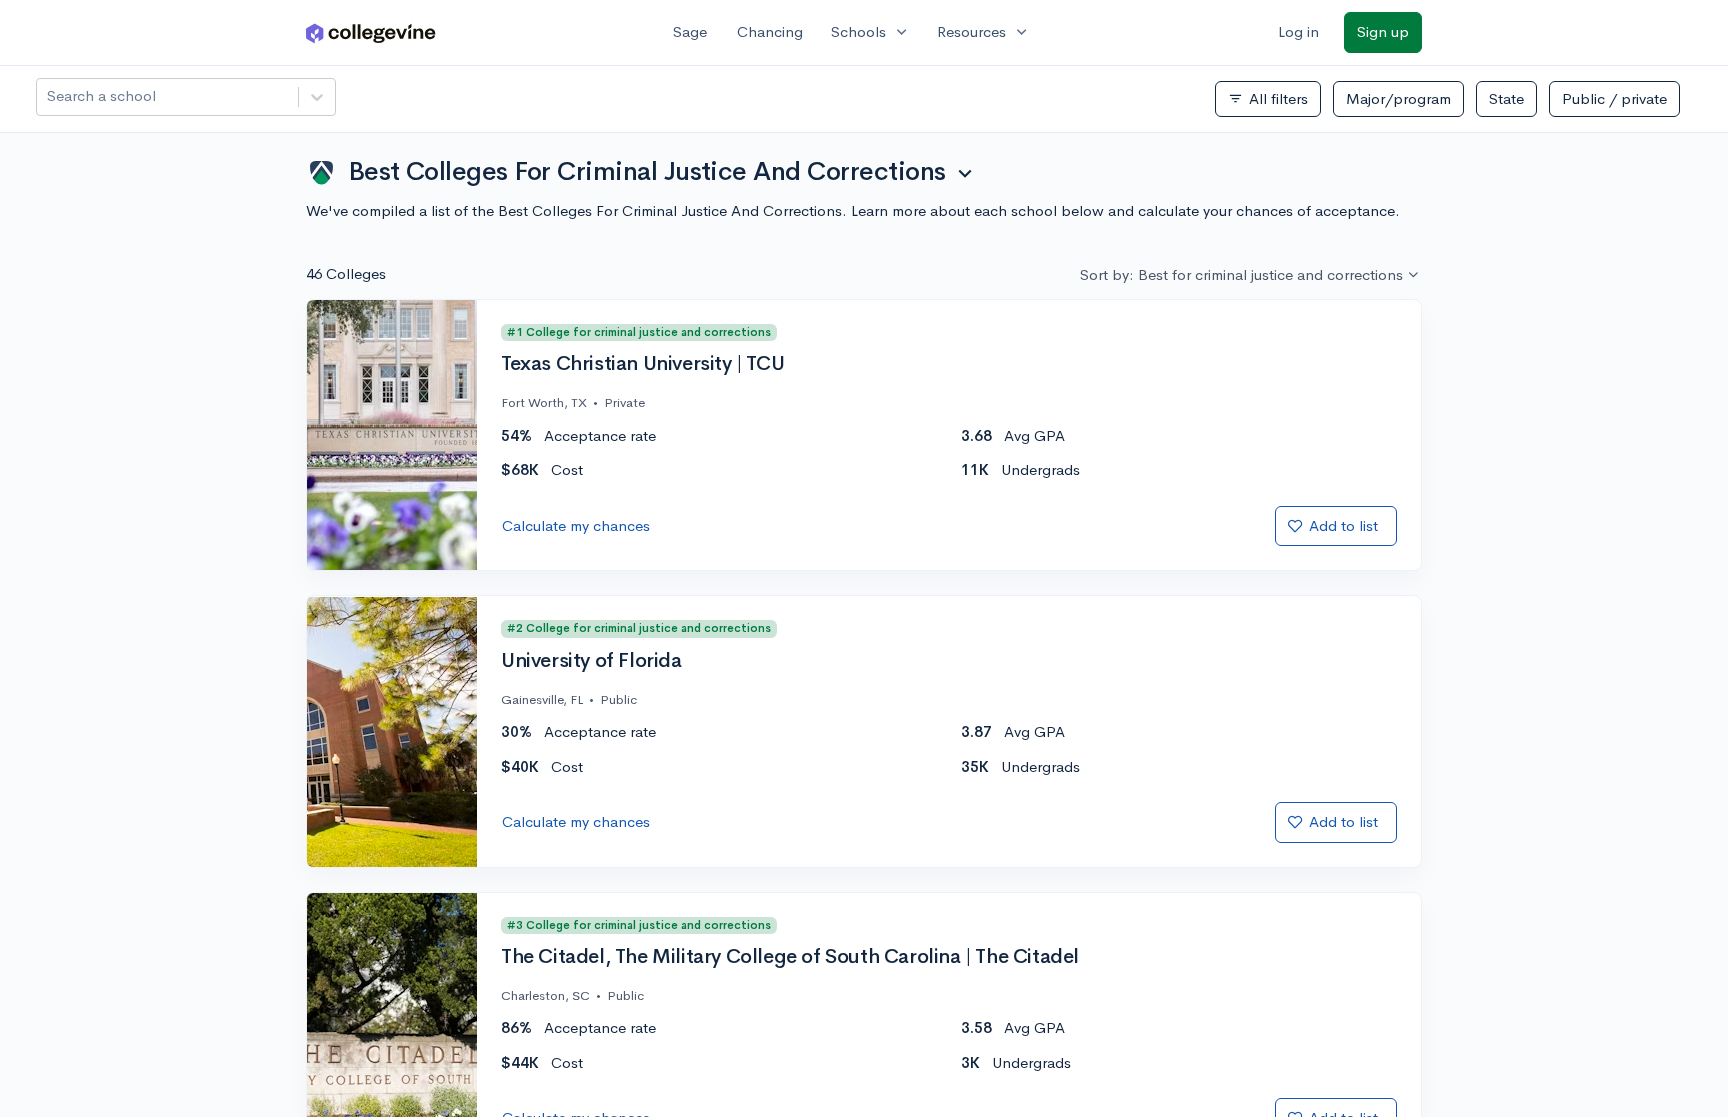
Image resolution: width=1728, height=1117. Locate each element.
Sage (690, 31)
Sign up (1383, 31)
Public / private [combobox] (1614, 98)
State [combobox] (1506, 98)
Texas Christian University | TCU (642, 364)
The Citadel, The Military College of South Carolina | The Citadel (790, 957)
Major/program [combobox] (1398, 98)
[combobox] (49, 96)
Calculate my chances (576, 525)
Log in (1298, 31)
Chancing (770, 31)
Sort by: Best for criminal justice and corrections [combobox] (1241, 274)
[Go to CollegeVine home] (371, 32)
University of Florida (591, 661)
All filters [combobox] (1268, 99)
